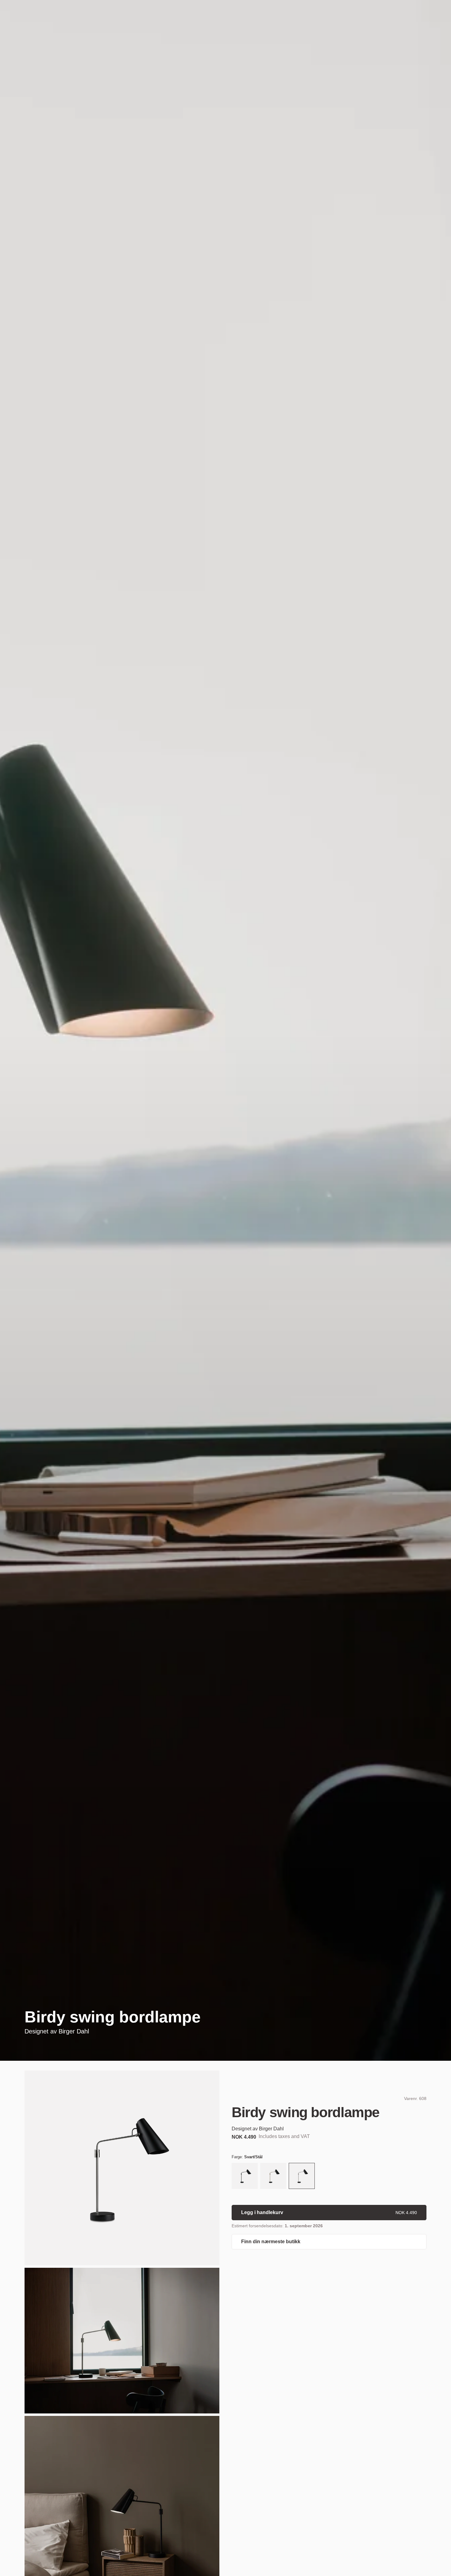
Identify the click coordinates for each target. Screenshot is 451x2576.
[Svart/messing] (273, 2177)
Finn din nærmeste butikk (271, 2242)
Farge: (247, 2157)
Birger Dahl (74, 2031)
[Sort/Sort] (245, 2177)
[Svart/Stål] (302, 2177)
